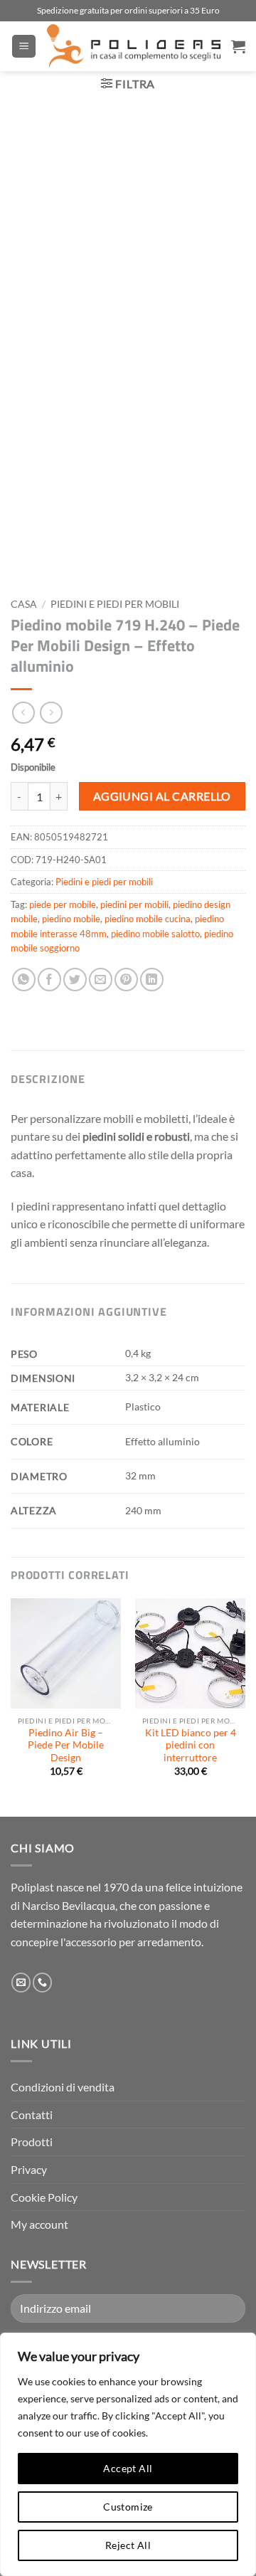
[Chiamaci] (42, 1983)
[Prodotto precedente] (51, 713)
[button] (24, 47)
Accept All (128, 2468)
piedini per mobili (134, 904)
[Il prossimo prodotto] (23, 713)
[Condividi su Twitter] (75, 980)
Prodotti (32, 2142)
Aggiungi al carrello (162, 796)
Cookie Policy (44, 2197)
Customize (128, 2507)
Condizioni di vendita (63, 2087)
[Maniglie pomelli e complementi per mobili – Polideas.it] (134, 46)
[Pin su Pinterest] (126, 980)
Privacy (29, 2169)
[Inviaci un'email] (21, 1983)
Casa (24, 604)
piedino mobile (71, 919)
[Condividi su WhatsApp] (24, 980)
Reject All (128, 2545)
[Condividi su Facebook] (49, 980)
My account (39, 2224)
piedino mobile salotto (155, 934)
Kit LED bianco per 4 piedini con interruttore (191, 1745)
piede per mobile (63, 904)
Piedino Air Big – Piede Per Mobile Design (66, 1745)
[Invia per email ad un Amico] (101, 980)
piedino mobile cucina (148, 919)
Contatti (32, 2115)
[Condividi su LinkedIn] (152, 980)
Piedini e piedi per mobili (115, 604)
